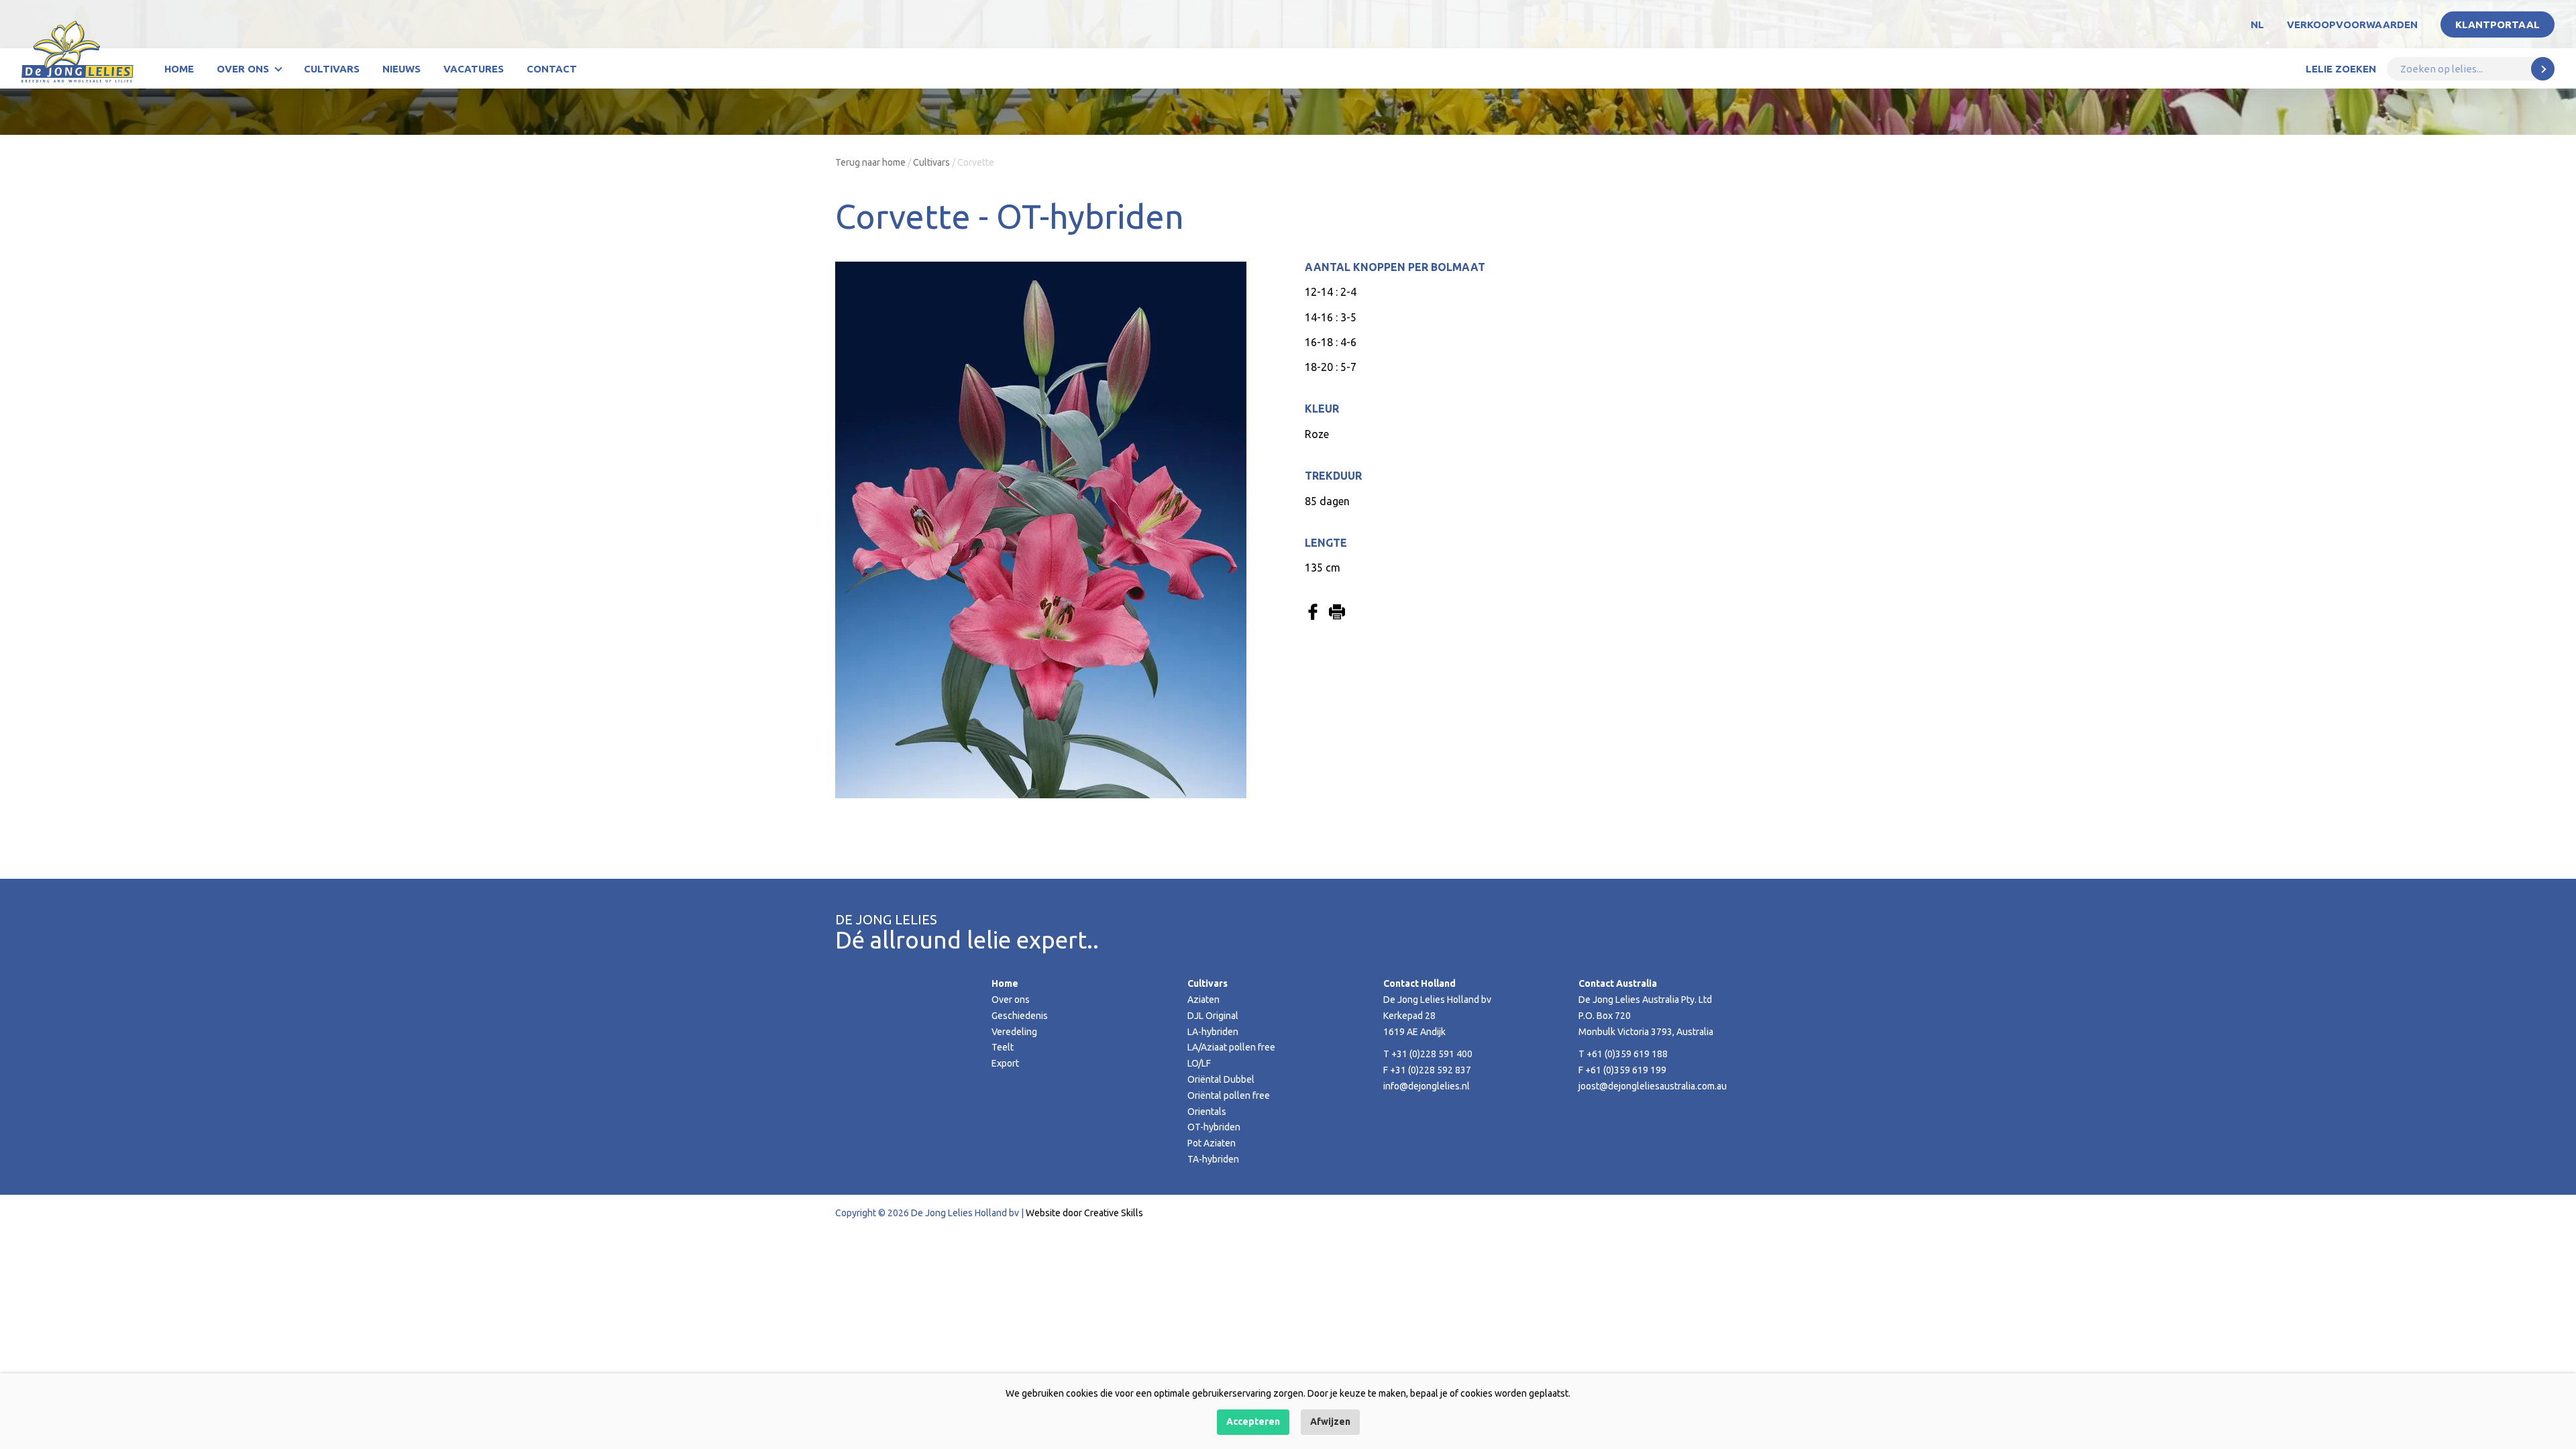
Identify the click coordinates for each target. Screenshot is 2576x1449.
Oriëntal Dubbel (1221, 1079)
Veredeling (1014, 1032)
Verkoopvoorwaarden (2352, 24)
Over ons (243, 69)
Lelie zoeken (2341, 69)
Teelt (1003, 1047)
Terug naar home (870, 162)
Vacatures (474, 69)
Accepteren (1253, 1421)
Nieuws (401, 69)
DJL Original (1213, 1016)
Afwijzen (1330, 1421)
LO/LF (1199, 1063)
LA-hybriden (1213, 1032)
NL (2257, 24)
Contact (552, 69)
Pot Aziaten (1212, 1143)
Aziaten (1203, 1000)
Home (179, 69)
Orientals (1207, 1112)
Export (1005, 1063)
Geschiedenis (1020, 1016)
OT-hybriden (1214, 1127)
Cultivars (332, 69)
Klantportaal (2498, 24)
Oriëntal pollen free (1229, 1095)
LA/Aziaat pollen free (1231, 1047)
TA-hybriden (1213, 1159)
